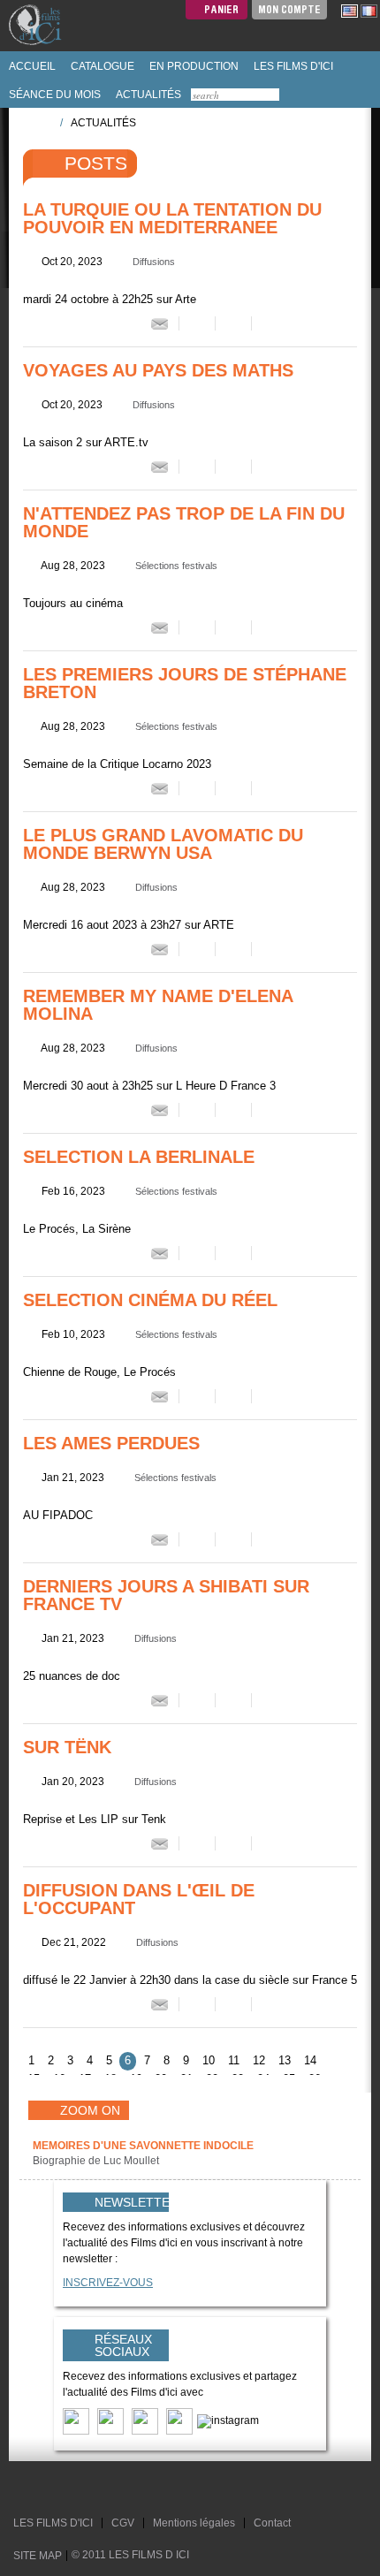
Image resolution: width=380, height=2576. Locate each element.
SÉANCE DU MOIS (53, 95)
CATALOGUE (101, 66)
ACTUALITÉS (147, 95)
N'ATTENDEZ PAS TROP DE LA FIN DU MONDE (184, 522)
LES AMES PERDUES (111, 1443)
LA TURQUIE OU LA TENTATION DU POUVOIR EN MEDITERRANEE (172, 218)
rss (63, 2489)
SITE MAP (38, 2556)
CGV (123, 2523)
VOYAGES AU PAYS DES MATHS (158, 370)
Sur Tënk (67, 1747)
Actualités (103, 123)
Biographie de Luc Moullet (97, 2161)
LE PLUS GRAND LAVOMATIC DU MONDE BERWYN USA (163, 844)
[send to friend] (160, 323)
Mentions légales (194, 2523)
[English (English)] (350, 11)
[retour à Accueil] (41, 122)
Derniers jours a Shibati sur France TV (166, 1595)
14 (310, 2060)
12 (259, 2060)
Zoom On (90, 2110)
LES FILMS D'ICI (292, 66)
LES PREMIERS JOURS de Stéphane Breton (185, 683)
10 (209, 2060)
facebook (46, 2489)
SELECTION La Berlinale (139, 1157)
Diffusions (154, 262)
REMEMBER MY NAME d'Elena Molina (158, 1005)
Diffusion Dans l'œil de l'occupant (139, 1899)
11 (234, 2060)
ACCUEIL (31, 66)
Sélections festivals (176, 566)
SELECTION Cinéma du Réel (150, 1300)
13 (285, 2060)
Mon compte (289, 9)
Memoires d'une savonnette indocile (143, 2146)
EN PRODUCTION (193, 66)
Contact (272, 2523)
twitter (29, 2489)
